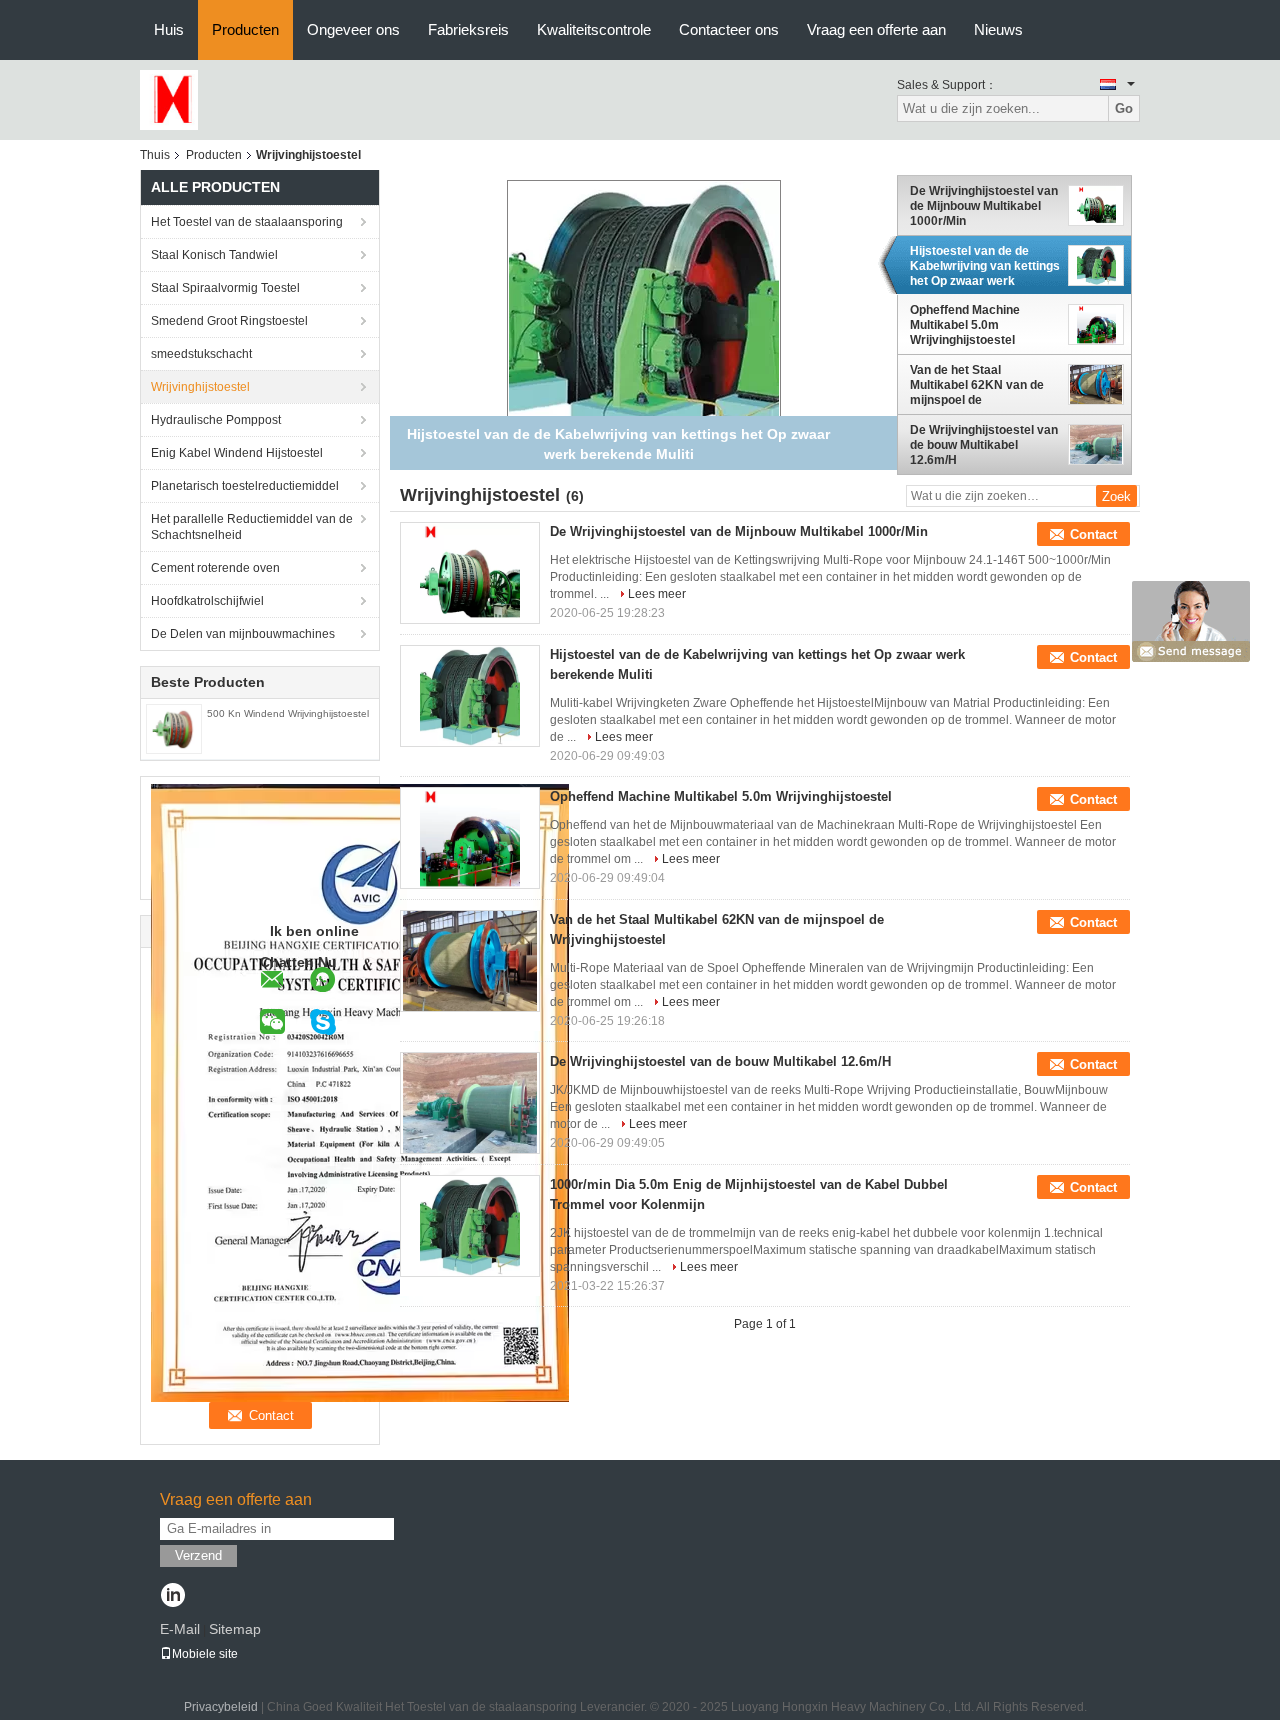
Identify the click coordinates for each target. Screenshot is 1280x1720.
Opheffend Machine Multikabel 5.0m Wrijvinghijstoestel (965, 325)
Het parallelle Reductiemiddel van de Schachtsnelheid (252, 527)
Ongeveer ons (353, 29)
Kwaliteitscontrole (594, 29)
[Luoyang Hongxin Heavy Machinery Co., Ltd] (169, 99)
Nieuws (998, 29)
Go (1124, 108)
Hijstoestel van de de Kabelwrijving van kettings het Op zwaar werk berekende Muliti (985, 266)
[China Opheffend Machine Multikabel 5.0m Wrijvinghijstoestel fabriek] (470, 838)
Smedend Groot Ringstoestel (229, 321)
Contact (1093, 534)
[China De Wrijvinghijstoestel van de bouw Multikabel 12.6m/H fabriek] (470, 1103)
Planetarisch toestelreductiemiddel (245, 486)
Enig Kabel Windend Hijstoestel (237, 453)
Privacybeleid (221, 1707)
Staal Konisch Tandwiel (214, 255)
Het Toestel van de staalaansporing (247, 222)
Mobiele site (205, 1654)
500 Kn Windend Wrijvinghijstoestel (288, 713)
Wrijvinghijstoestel (200, 387)
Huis (169, 29)
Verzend (198, 1555)
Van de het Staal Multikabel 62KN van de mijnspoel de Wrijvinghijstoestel (977, 385)
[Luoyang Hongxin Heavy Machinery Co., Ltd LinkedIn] (172, 1597)
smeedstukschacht (201, 354)
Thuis (155, 155)
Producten (245, 29)
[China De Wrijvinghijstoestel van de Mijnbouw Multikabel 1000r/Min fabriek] (470, 573)
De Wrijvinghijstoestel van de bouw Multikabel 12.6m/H (984, 445)
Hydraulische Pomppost (216, 420)
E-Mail (180, 1629)
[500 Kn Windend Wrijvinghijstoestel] (174, 728)
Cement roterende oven (215, 568)
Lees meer (657, 594)
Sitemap (235, 1629)
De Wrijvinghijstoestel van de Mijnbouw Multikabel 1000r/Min (984, 206)
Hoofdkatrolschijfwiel (207, 601)
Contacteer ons (729, 29)
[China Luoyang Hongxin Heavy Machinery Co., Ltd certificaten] (360, 1092)
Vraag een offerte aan (876, 29)
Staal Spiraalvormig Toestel (225, 288)
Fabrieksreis (468, 29)
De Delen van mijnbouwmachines (243, 634)
